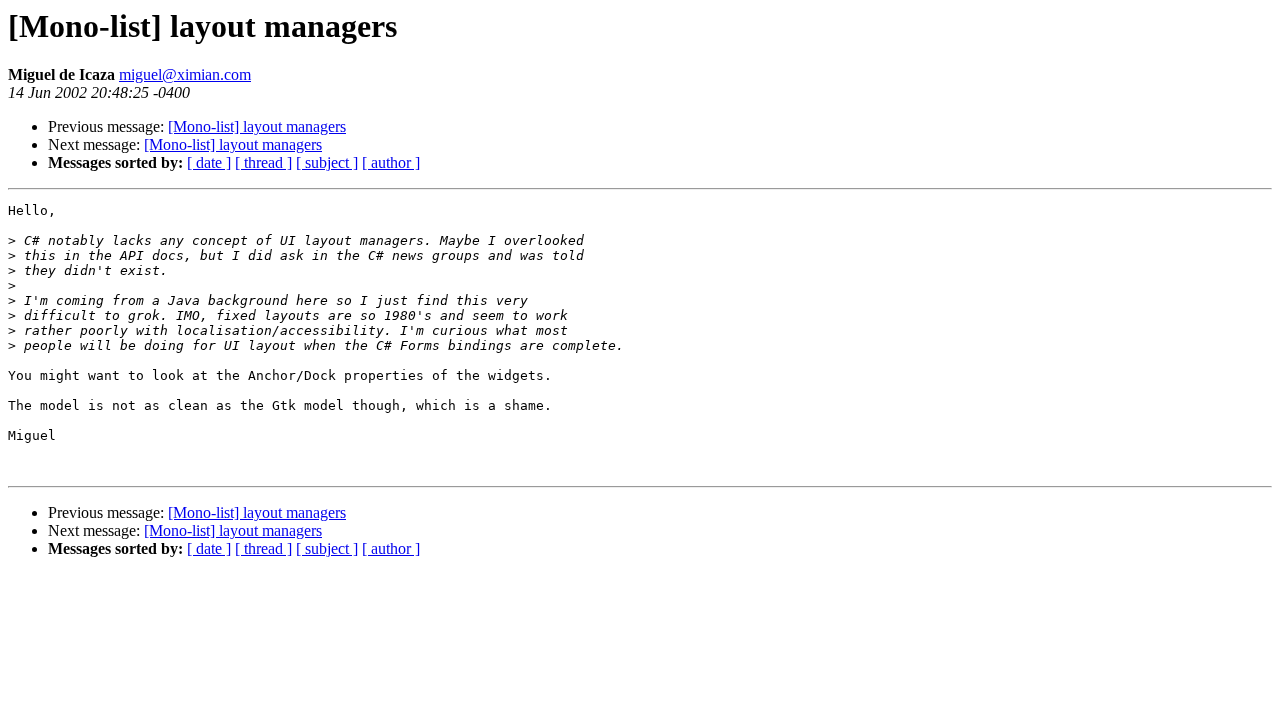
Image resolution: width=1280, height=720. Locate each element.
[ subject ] (327, 162)
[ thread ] (263, 162)
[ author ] (391, 162)
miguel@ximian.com (185, 74)
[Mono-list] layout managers (257, 126)
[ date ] (209, 162)
